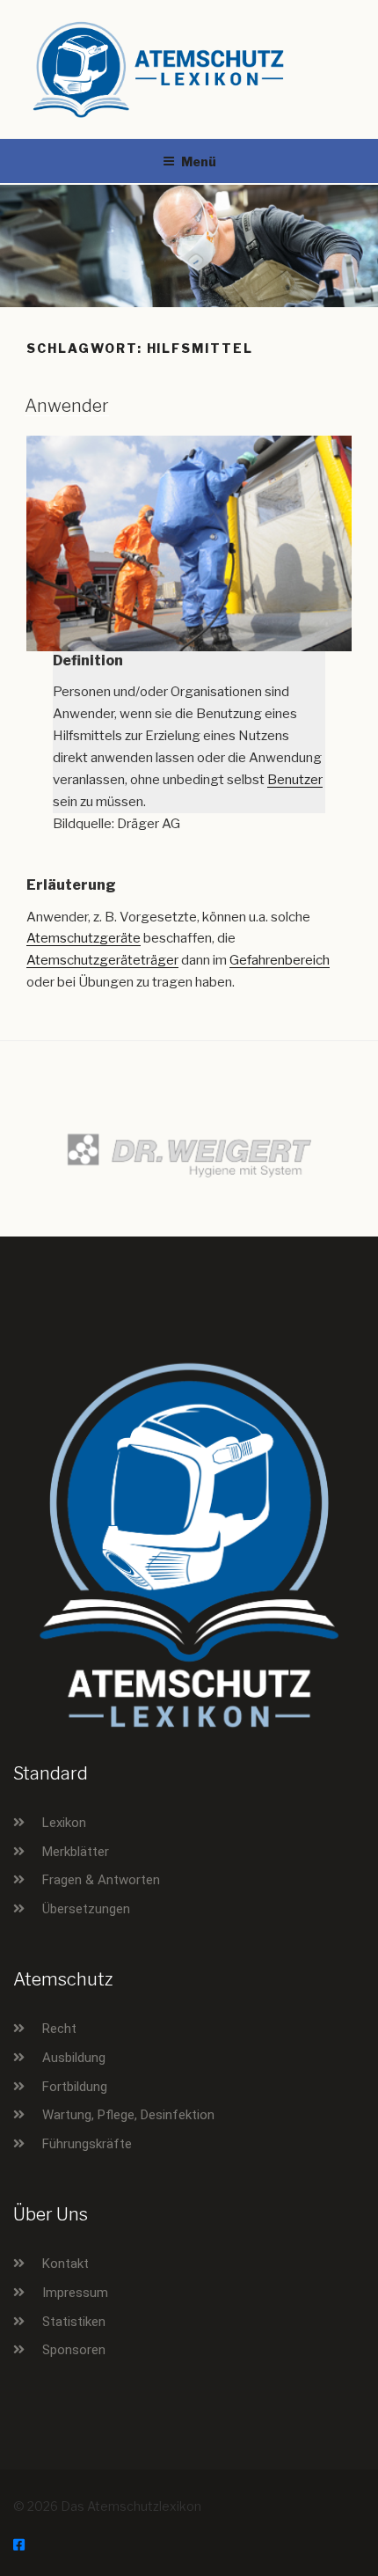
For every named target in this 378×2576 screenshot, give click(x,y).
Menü (199, 161)
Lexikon (64, 1823)
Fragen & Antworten (101, 1880)
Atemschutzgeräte (84, 938)
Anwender (67, 406)
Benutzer (295, 780)
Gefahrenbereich (280, 960)
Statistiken (74, 2322)
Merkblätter (76, 1852)
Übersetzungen (86, 1909)
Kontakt (65, 2264)
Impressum (75, 2293)
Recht (59, 2029)
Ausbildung (74, 2058)
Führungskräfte (87, 2144)
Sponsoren (74, 2350)
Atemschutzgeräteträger (102, 960)
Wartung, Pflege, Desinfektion (128, 2115)
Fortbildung (75, 2087)
